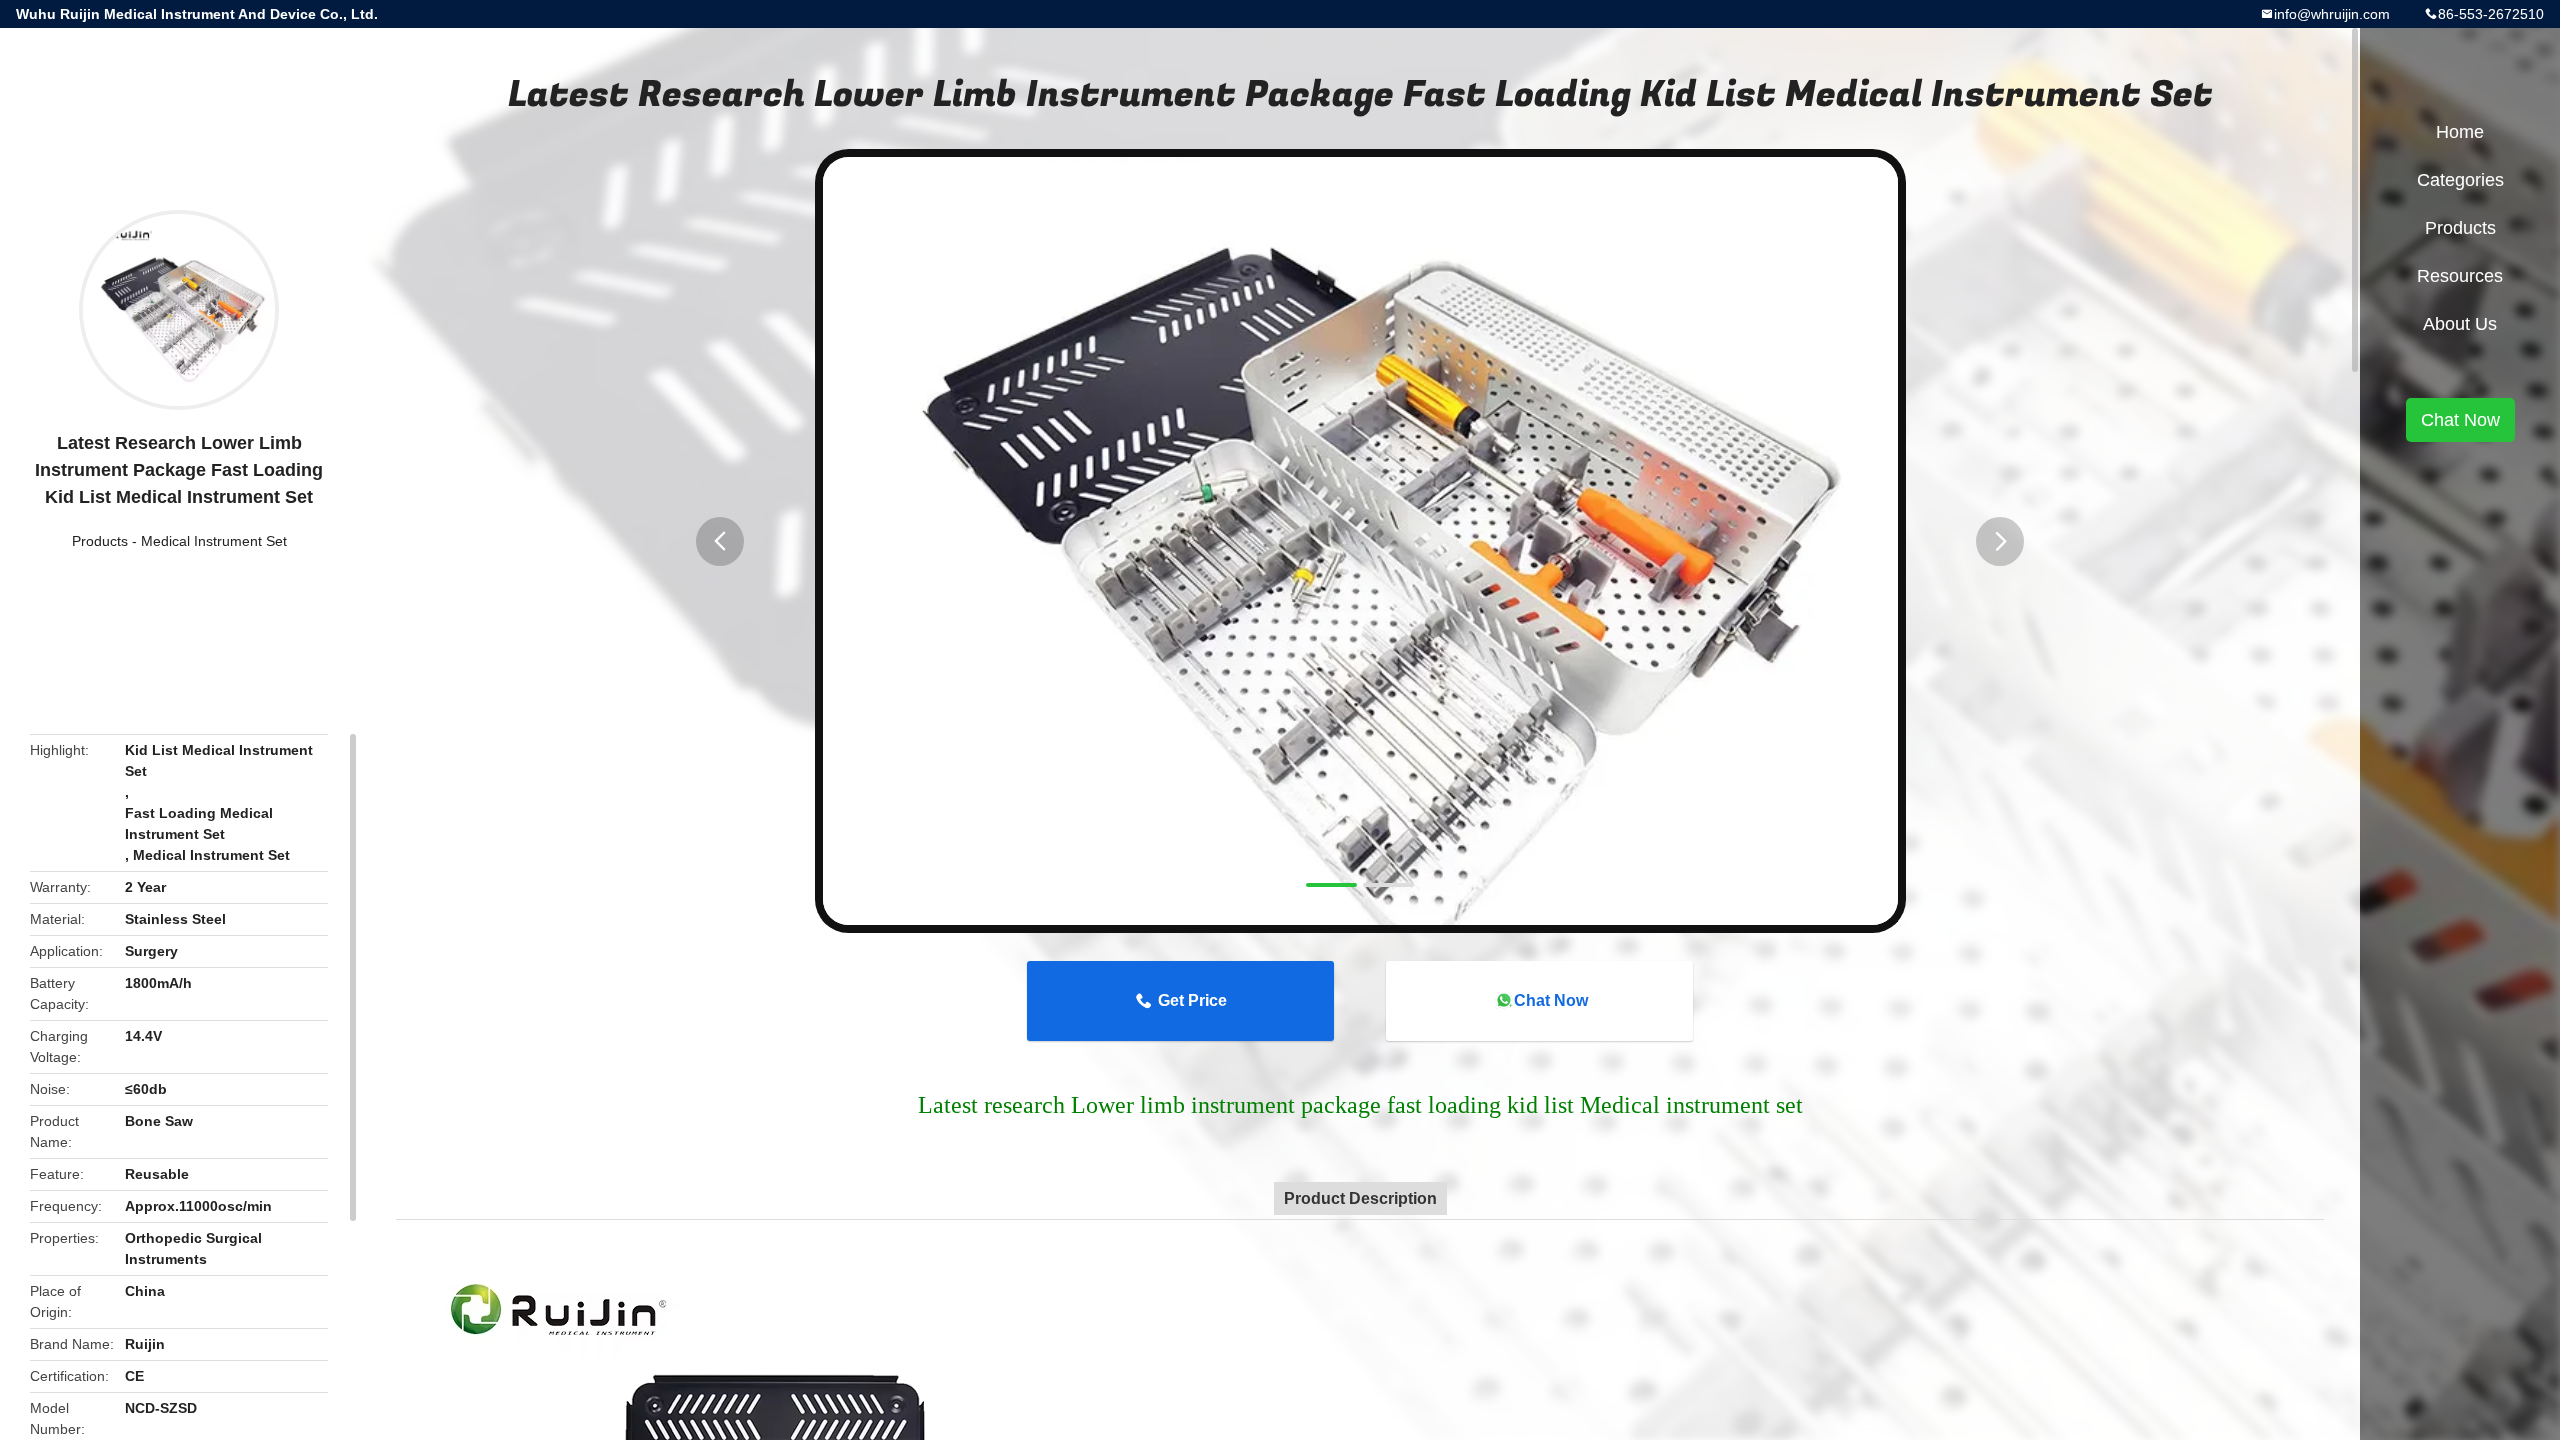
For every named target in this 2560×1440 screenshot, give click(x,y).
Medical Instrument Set (214, 541)
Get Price (1192, 1000)
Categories (2460, 180)
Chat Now (1551, 1000)
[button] (720, 541)
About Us (2460, 324)
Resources (2460, 276)
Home (2460, 132)
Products (100, 541)
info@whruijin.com (2332, 14)
